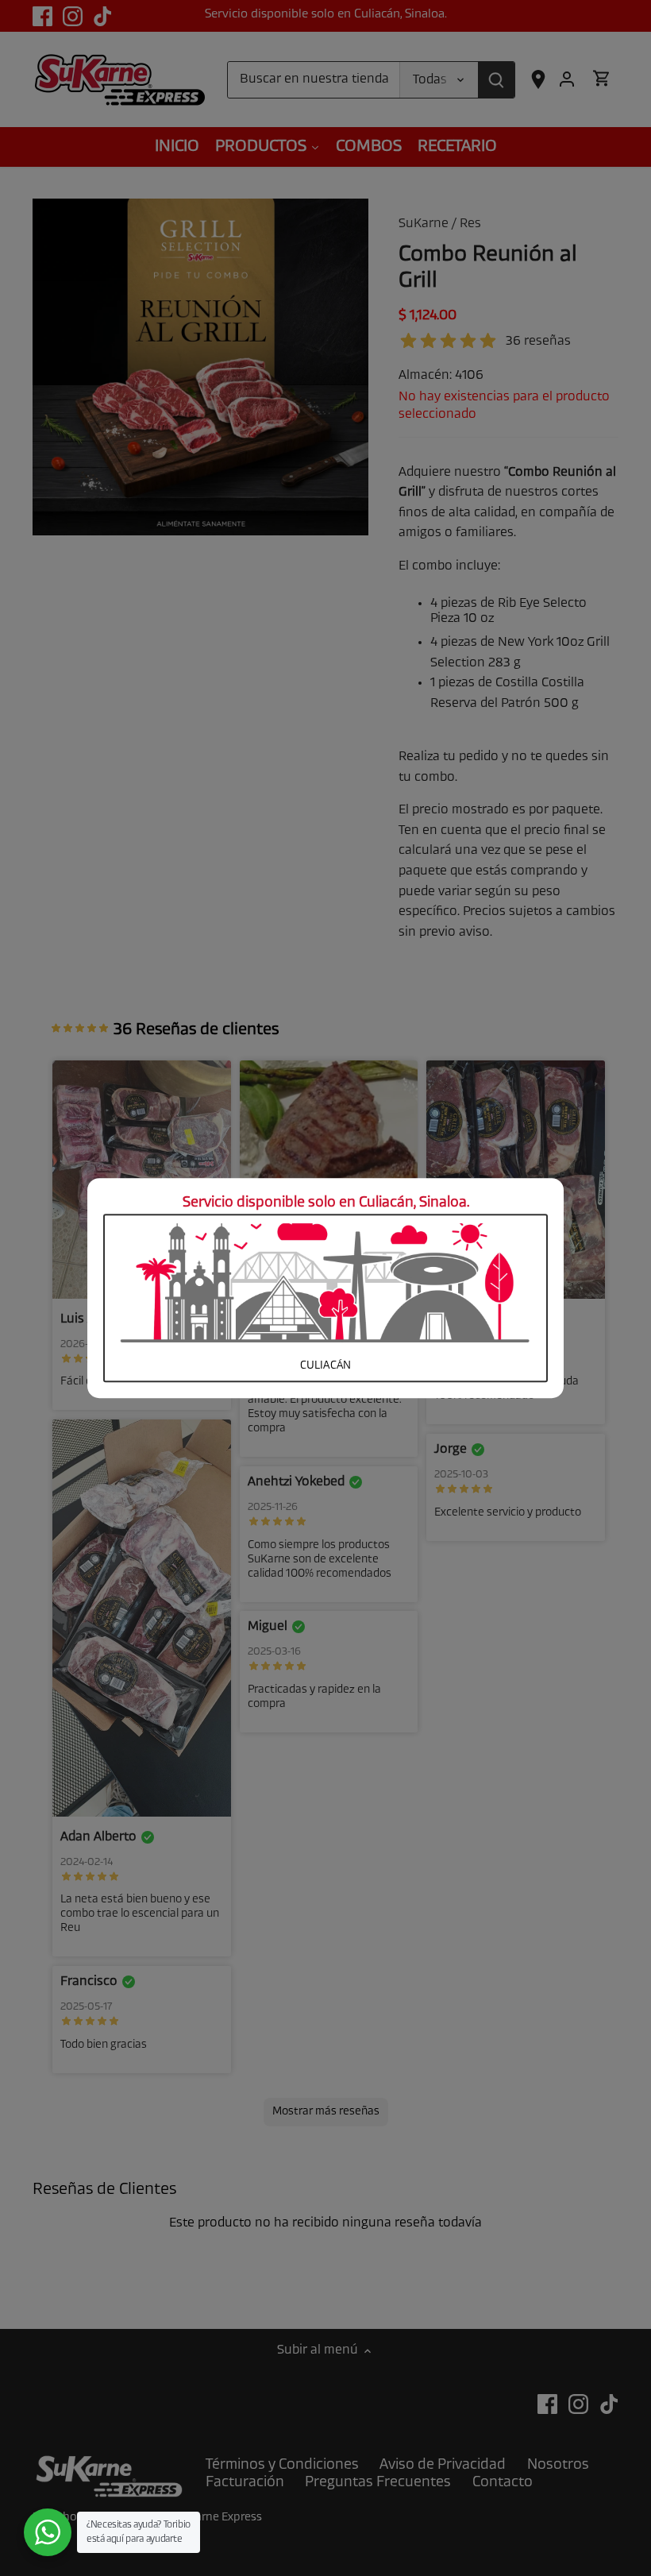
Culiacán (325, 1367)
